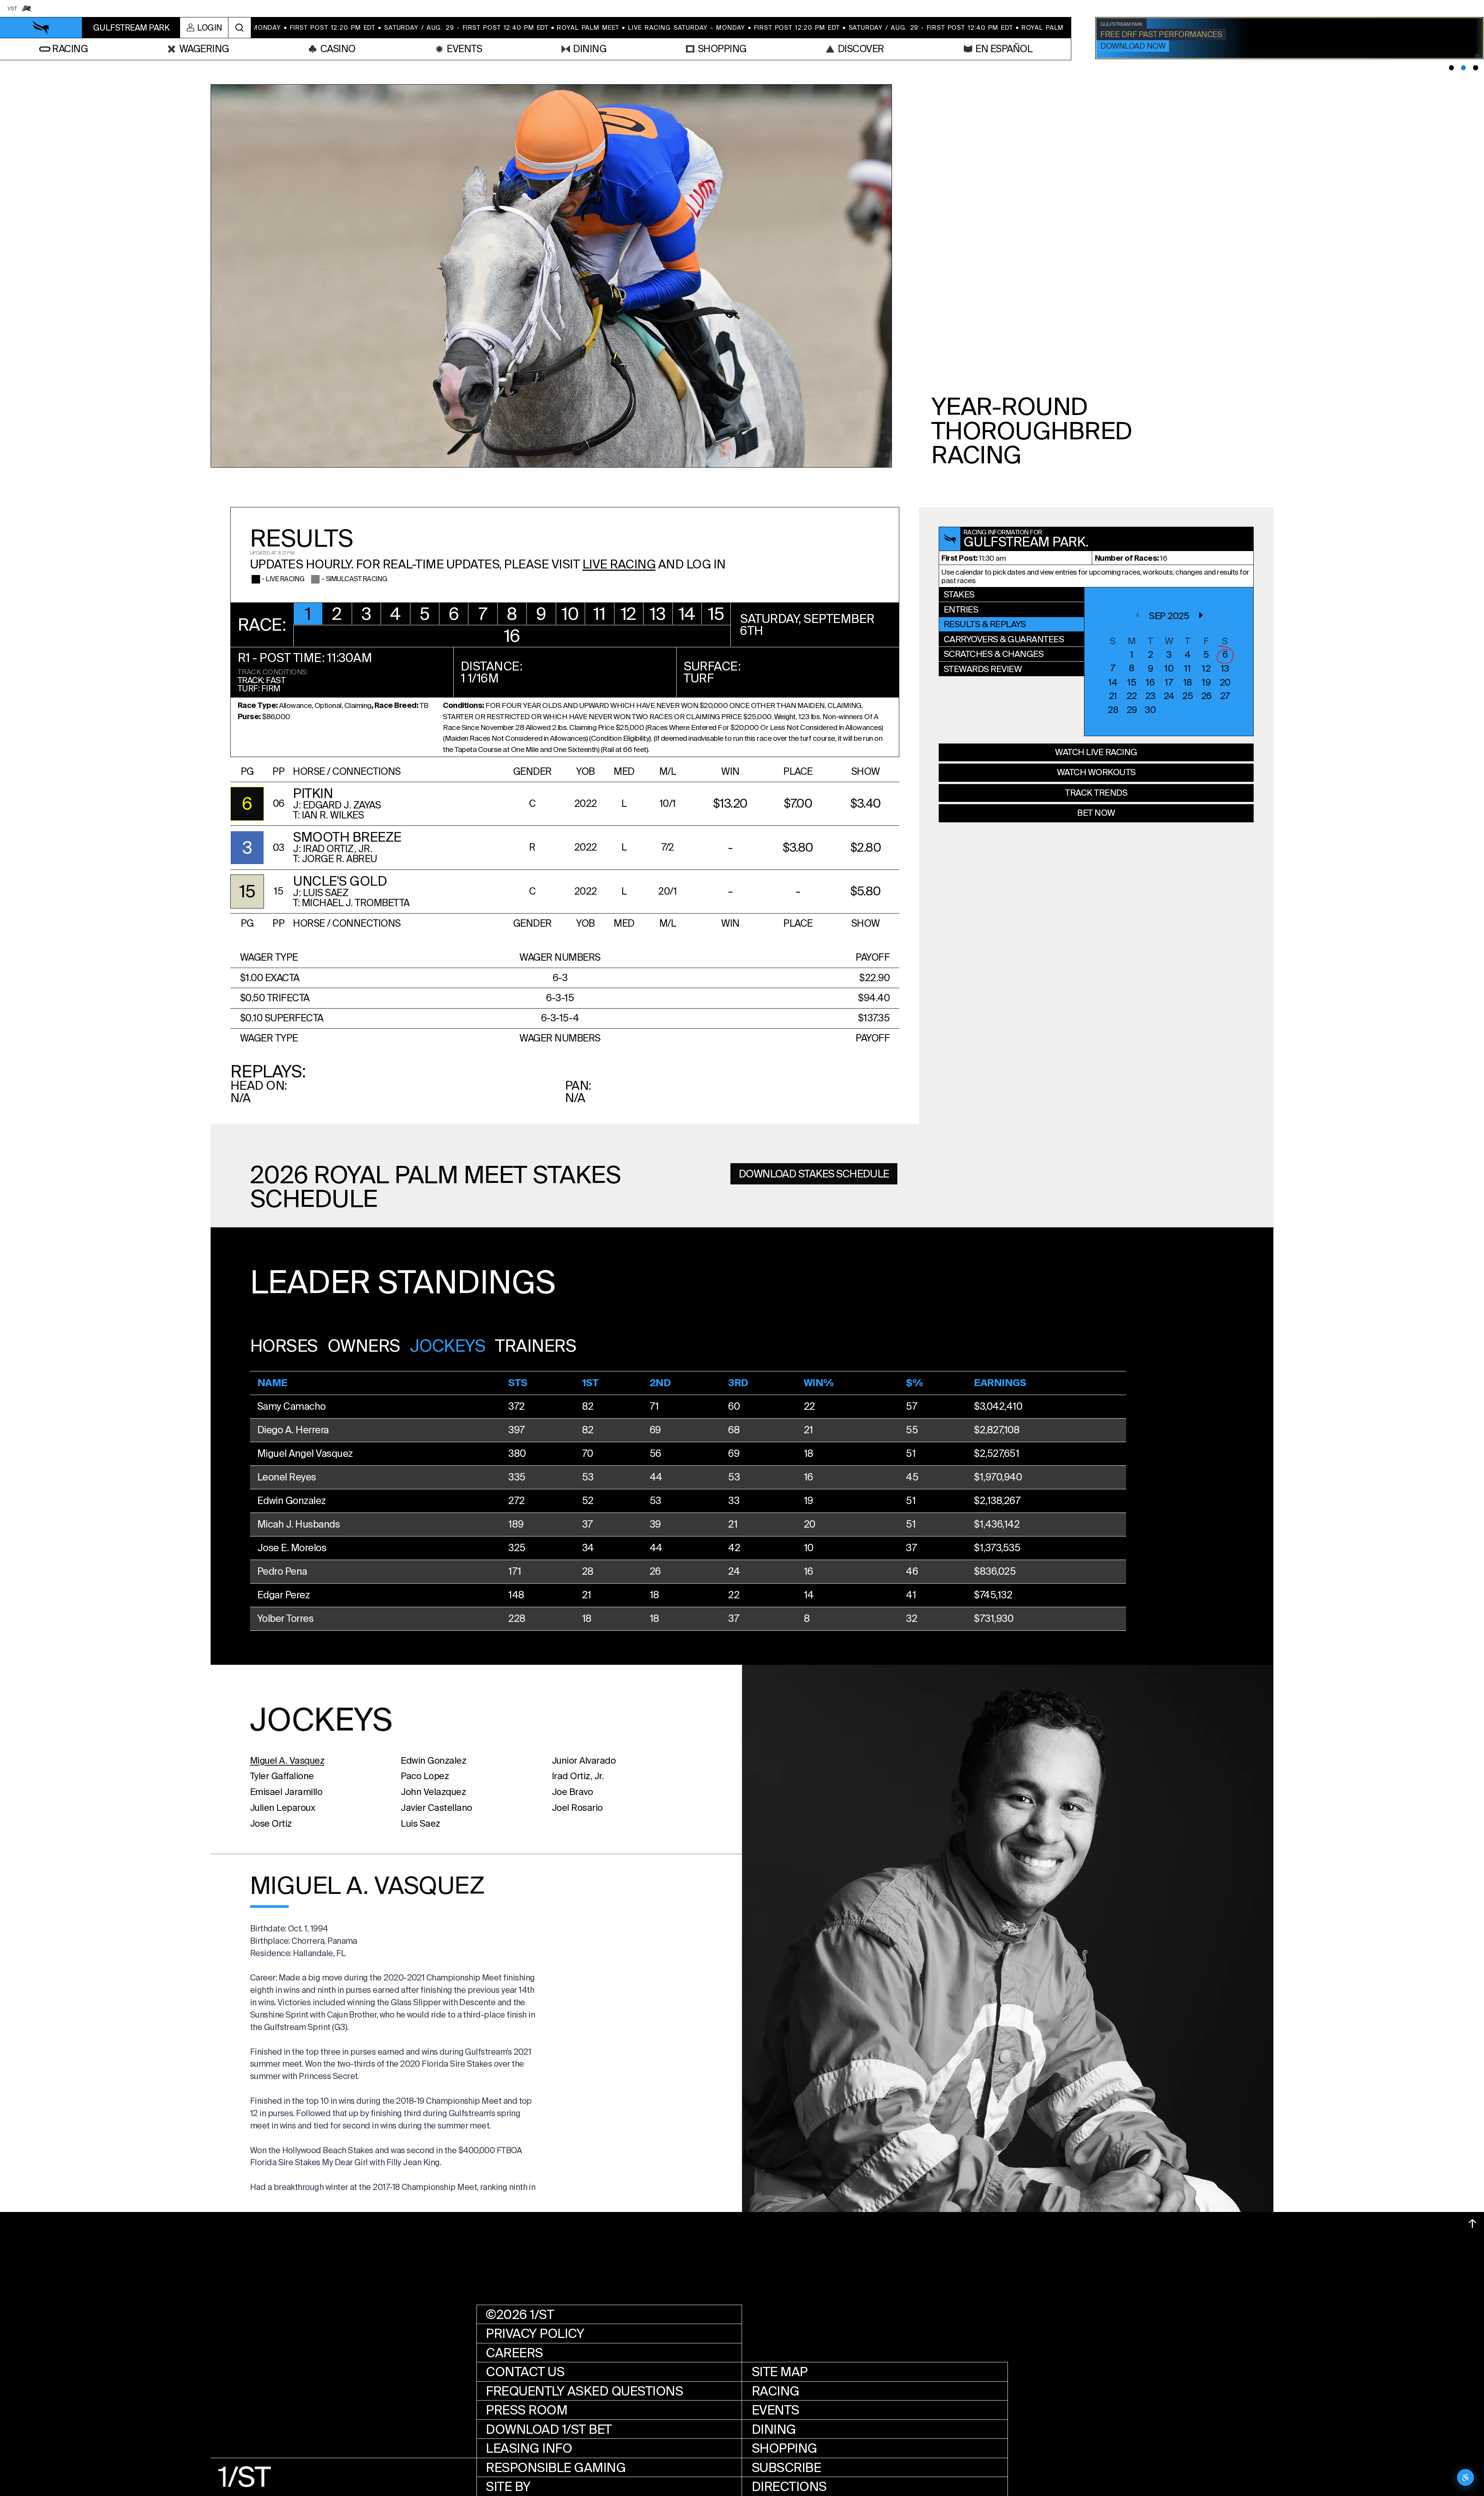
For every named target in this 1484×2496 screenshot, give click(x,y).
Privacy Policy (535, 2334)
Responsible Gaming (556, 2468)
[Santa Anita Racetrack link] (27, 9)
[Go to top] (1472, 2224)
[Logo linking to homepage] (41, 28)
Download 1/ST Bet (549, 2429)
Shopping (785, 2448)
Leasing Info (529, 2448)
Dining (774, 2429)
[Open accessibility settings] (1465, 2477)
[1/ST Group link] (12, 9)
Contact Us (525, 2372)
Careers (514, 2353)
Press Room (527, 2410)
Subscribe (786, 2468)
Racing (776, 2391)
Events (775, 2410)
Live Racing (619, 564)
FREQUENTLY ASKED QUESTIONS (584, 2391)
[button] (308, 614)
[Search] (239, 28)
